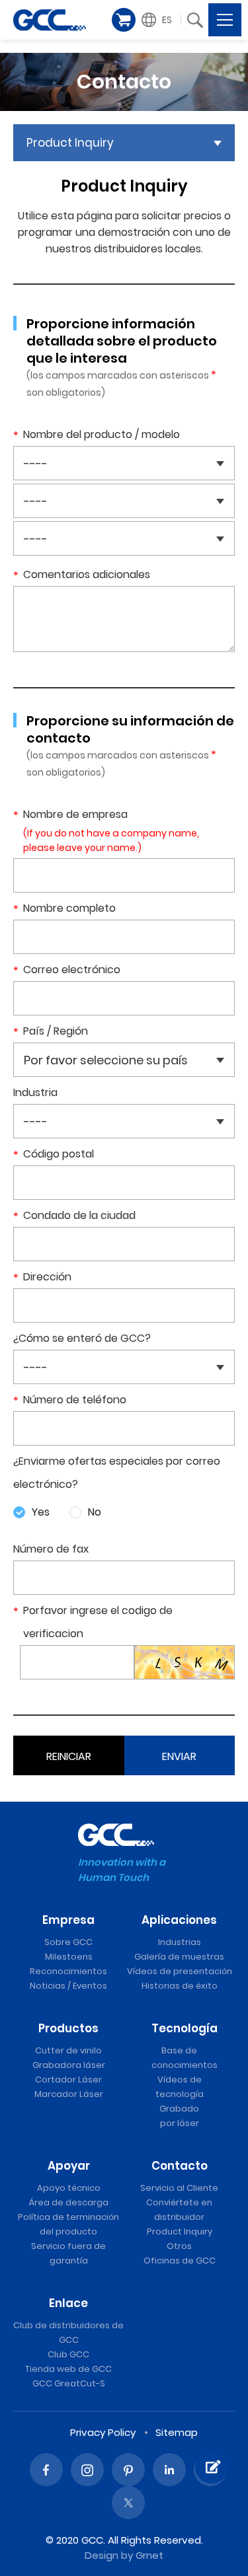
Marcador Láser (69, 2094)
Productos (68, 2028)
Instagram (87, 2470)
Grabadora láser (69, 2065)
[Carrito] (124, 20)
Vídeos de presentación (180, 1971)
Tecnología (185, 2028)
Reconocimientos (68, 1971)
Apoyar (69, 2166)
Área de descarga (68, 2202)
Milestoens (69, 1957)
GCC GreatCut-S (69, 2383)
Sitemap (177, 2432)
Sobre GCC (68, 1942)
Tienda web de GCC (68, 2369)
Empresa (68, 1920)
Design (102, 2555)
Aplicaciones (179, 1920)
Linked (169, 2470)
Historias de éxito (180, 1986)
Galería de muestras (179, 1957)
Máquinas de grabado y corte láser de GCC (50, 20)
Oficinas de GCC (180, 2261)
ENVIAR (179, 1756)
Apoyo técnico (69, 2188)
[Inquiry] (212, 2467)
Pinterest (128, 2470)
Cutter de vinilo (68, 2050)
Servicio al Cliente (179, 2188)
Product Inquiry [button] (70, 143)
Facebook (46, 2470)
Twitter (128, 2503)
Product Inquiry (180, 2231)
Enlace (68, 2303)
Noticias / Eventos (68, 1986)
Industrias (180, 1942)
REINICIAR (69, 1756)
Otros (179, 2246)
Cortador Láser (68, 2079)
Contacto (180, 2166)
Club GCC (68, 2354)
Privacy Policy (103, 2432)
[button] (159, 20)
